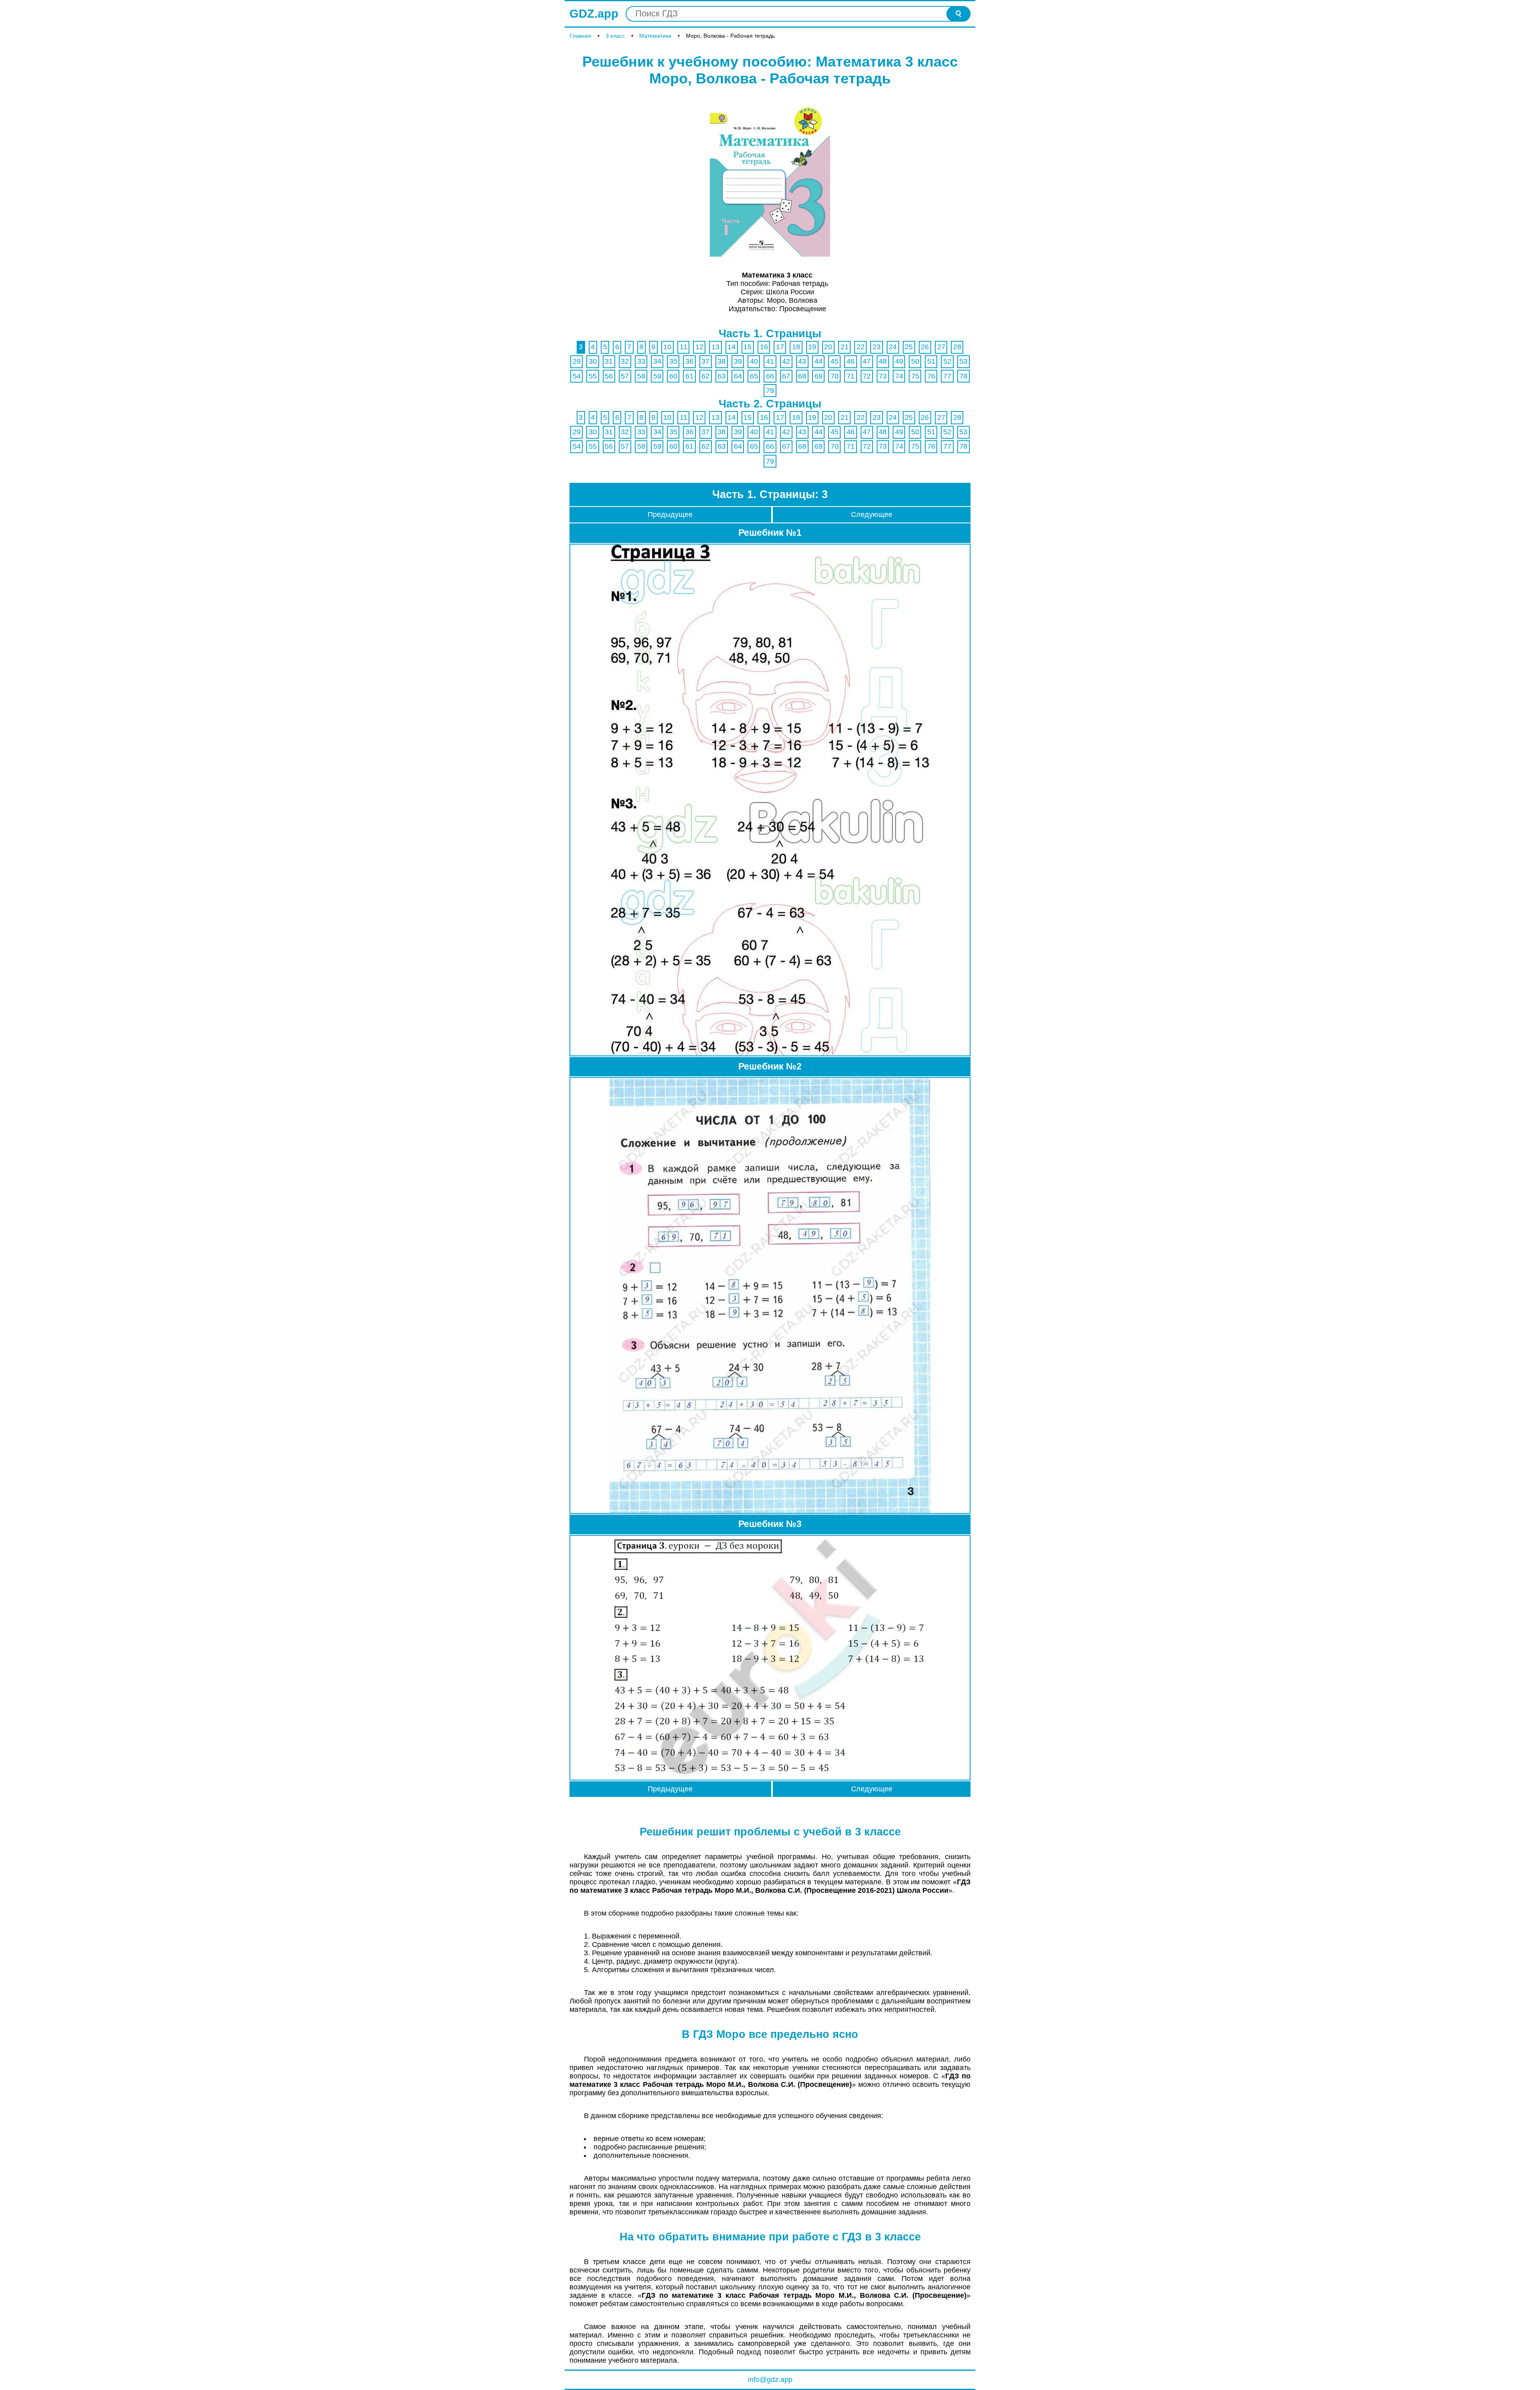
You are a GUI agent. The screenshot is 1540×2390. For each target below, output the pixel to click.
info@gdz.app (770, 2380)
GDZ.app (594, 14)
